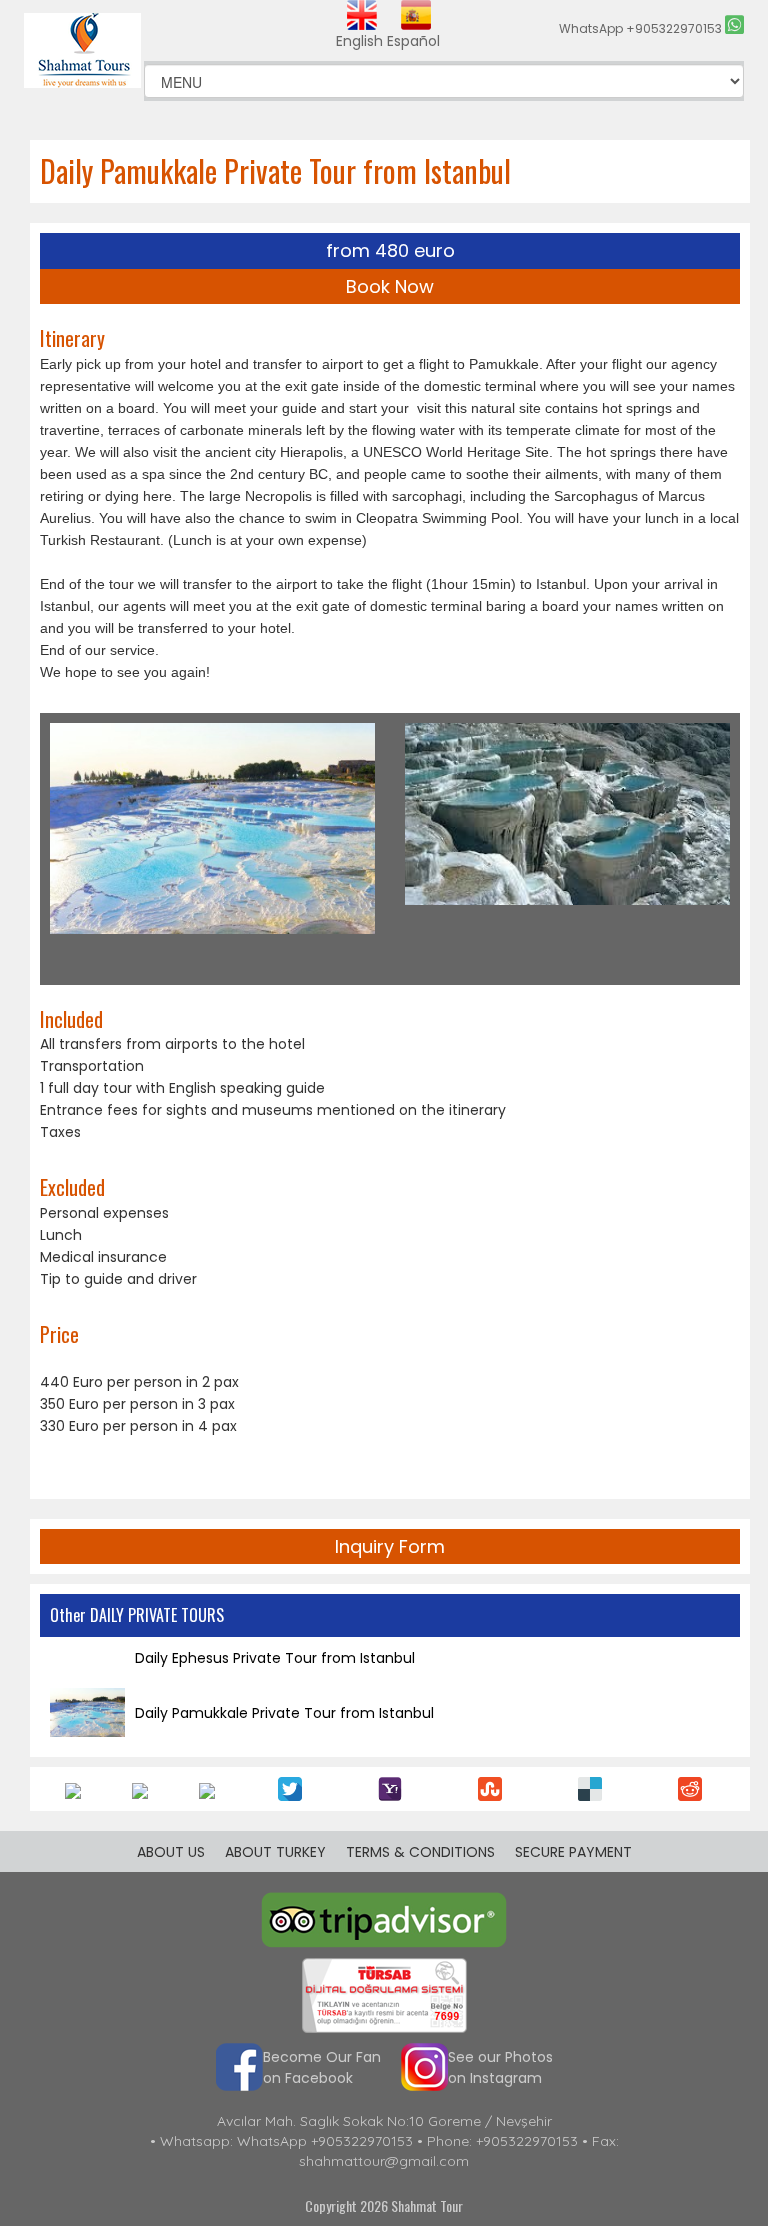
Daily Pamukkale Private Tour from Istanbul (284, 1713)
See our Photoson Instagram (500, 2067)
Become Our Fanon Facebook (322, 2067)
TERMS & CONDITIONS (420, 1852)
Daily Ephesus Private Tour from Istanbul (275, 1658)
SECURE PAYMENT (573, 1852)
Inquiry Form (390, 1546)
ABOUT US (171, 1852)
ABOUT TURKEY (275, 1852)
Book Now (390, 286)
